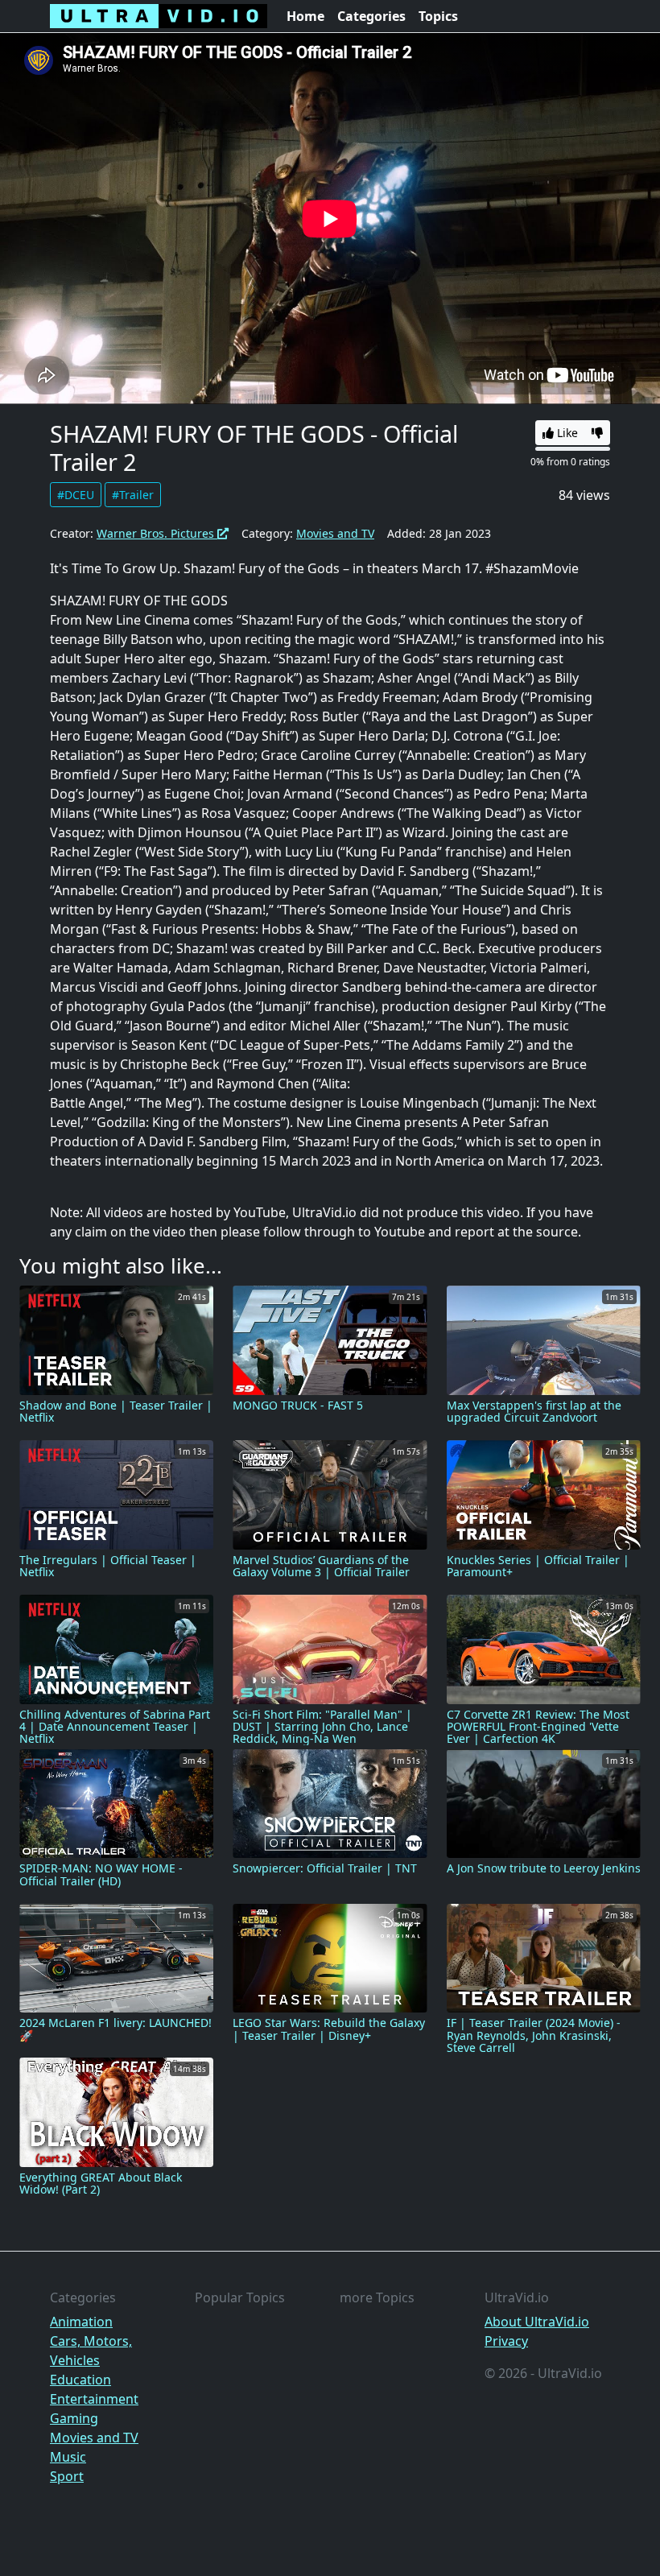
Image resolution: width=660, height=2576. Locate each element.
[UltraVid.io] (159, 16)
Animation (81, 2322)
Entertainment (94, 2399)
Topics (438, 16)
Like (566, 433)
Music (68, 2457)
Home (305, 16)
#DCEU (76, 495)
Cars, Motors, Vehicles (91, 2351)
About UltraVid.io (537, 2322)
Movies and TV (335, 533)
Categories (371, 16)
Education (80, 2380)
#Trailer (133, 495)
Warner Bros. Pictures (157, 533)
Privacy (506, 2341)
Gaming (74, 2418)
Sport (67, 2476)
